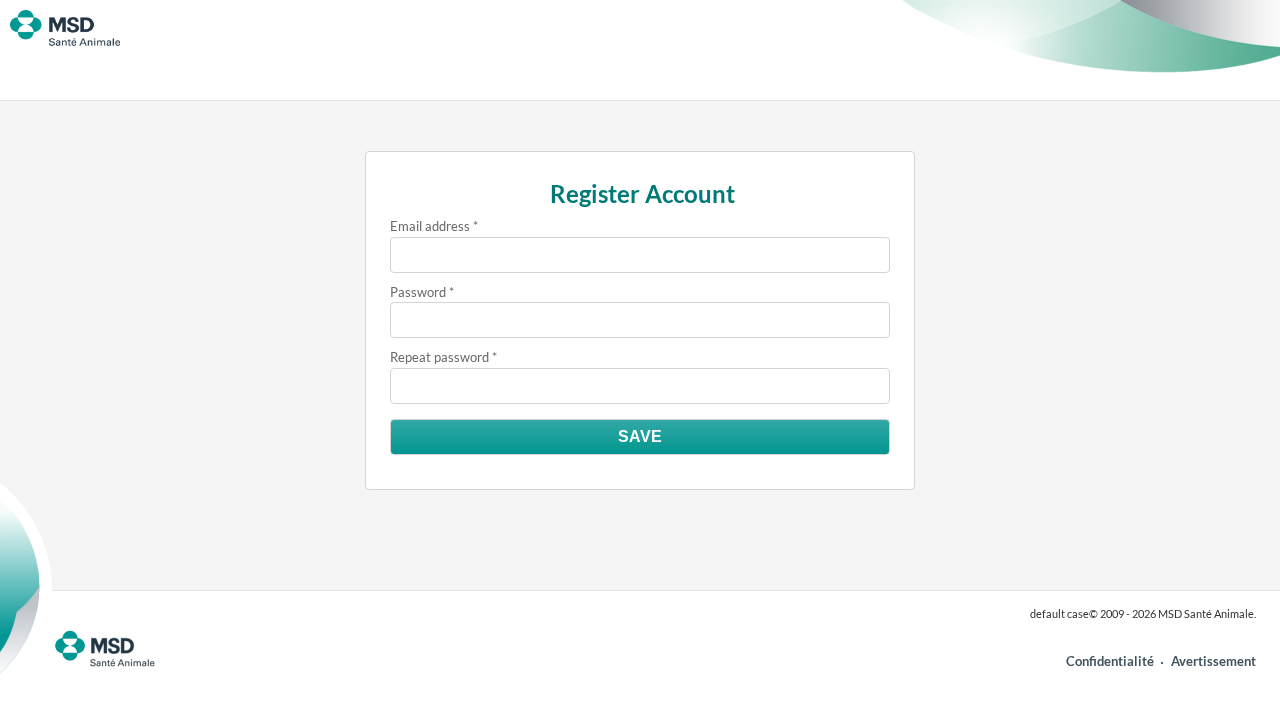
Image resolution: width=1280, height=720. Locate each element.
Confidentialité (1110, 661)
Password (418, 292)
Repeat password (439, 357)
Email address (430, 226)
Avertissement (1213, 661)
